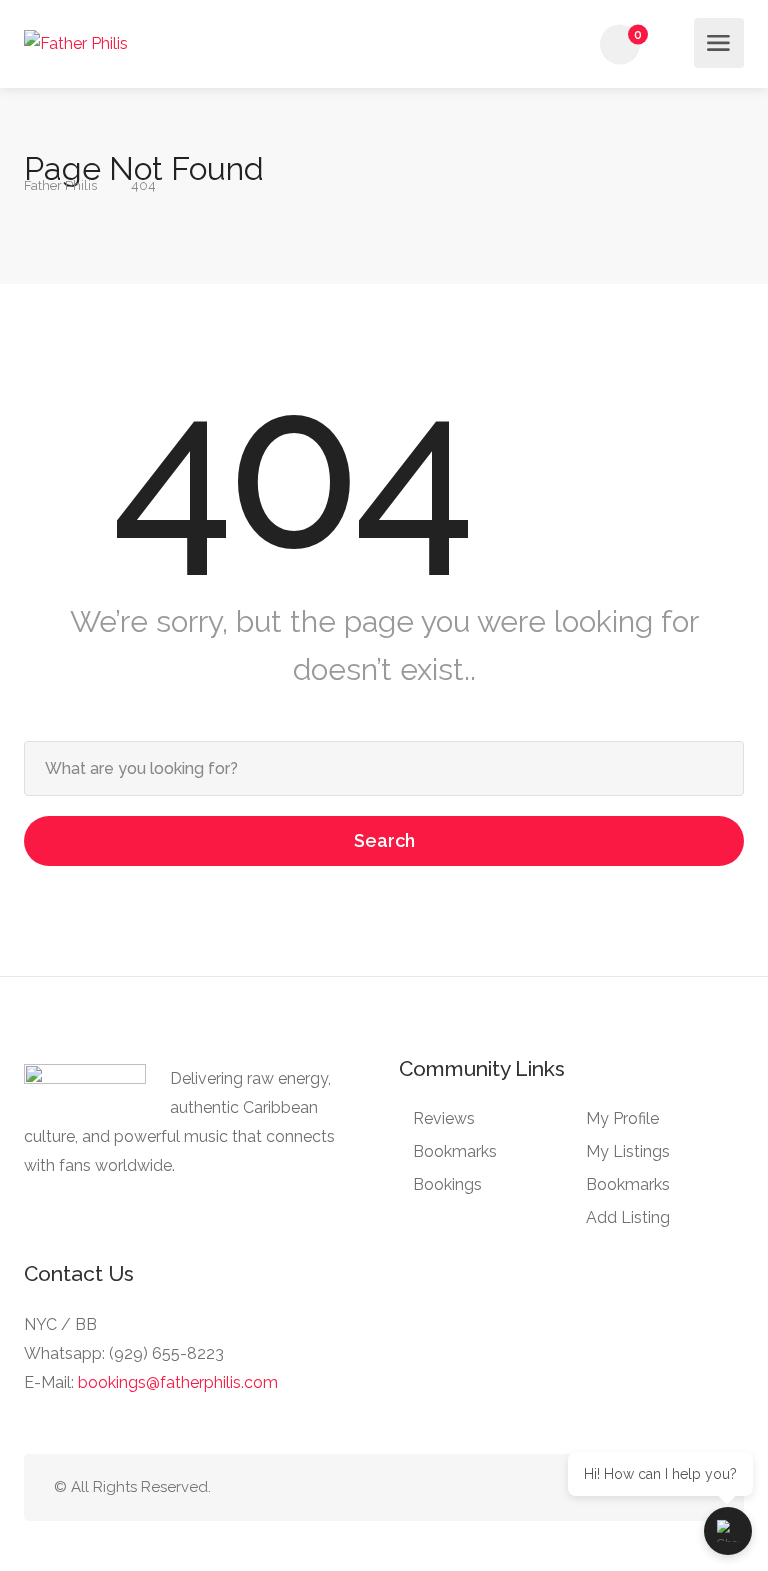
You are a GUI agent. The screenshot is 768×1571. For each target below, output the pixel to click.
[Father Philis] (76, 43)
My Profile (622, 1118)
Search (384, 840)
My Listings (628, 1151)
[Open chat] (728, 1531)
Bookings (447, 1184)
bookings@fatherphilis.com (178, 1382)
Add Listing (628, 1217)
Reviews (444, 1118)
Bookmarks (455, 1151)
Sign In (677, 46)
